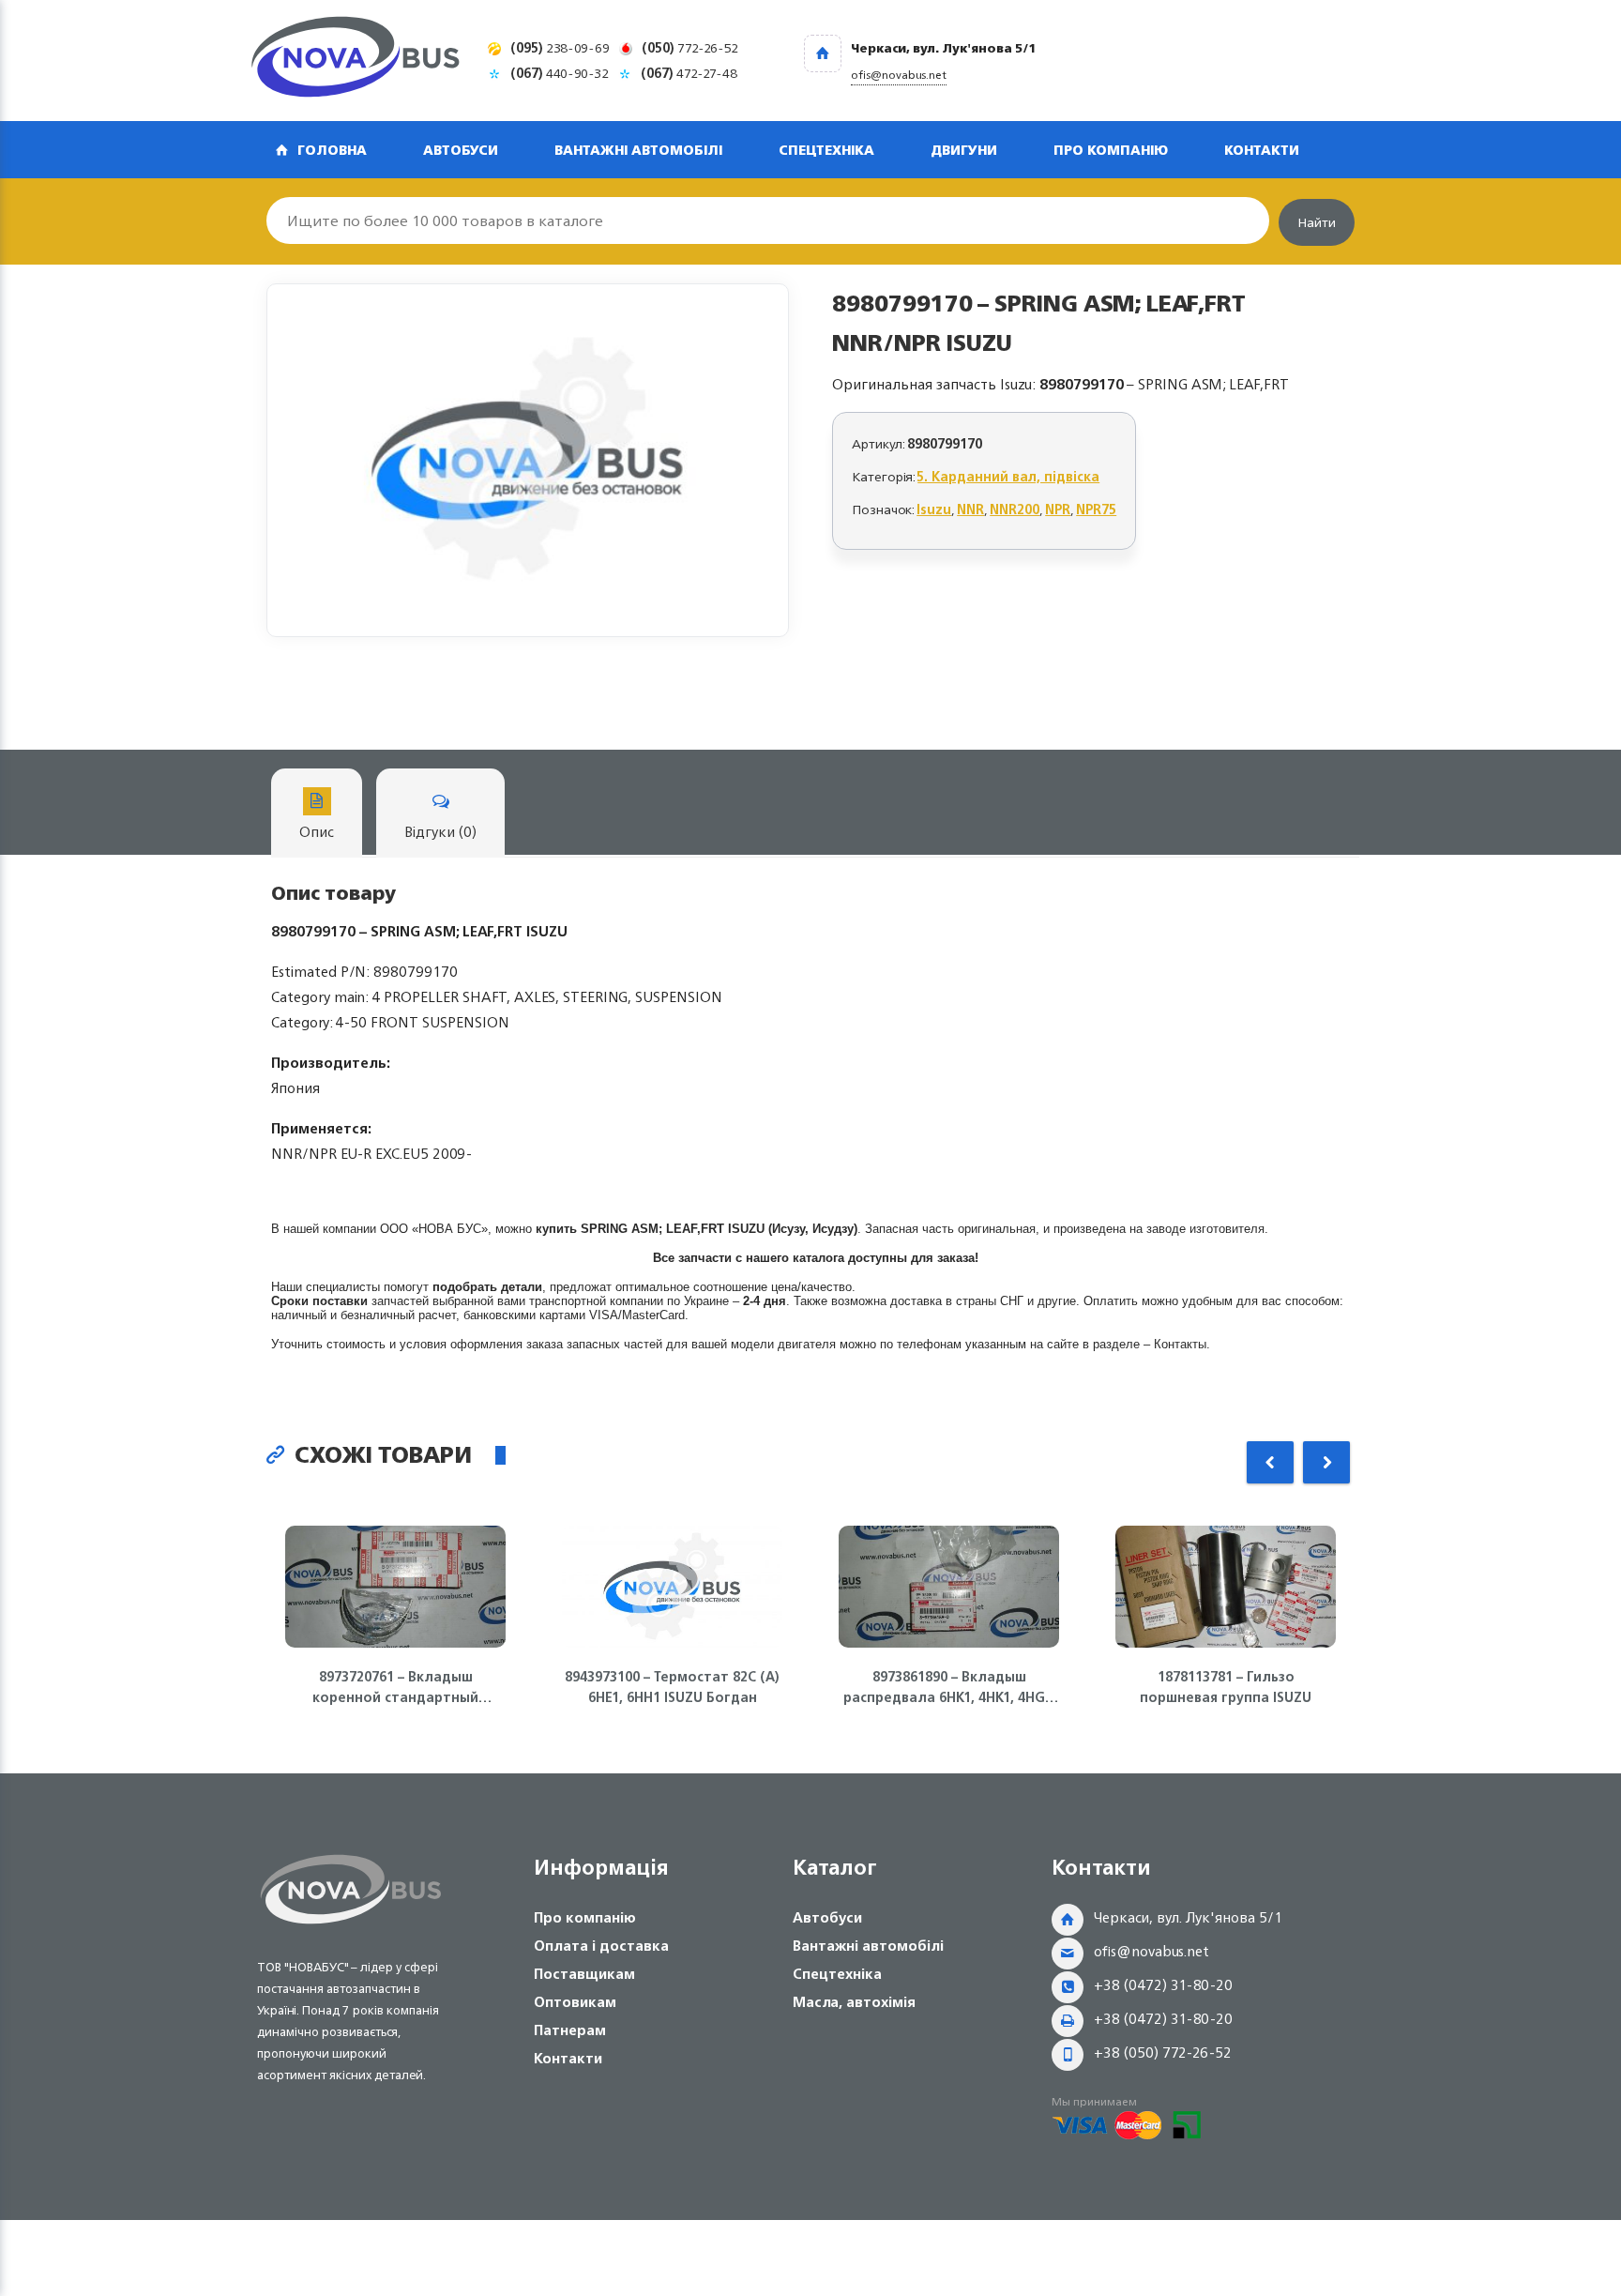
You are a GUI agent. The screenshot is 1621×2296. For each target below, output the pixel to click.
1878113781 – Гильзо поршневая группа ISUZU (1226, 1687)
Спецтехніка (826, 150)
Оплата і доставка (601, 1946)
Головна (332, 150)
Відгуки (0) (440, 832)
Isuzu (934, 509)
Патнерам (570, 2030)
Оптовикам (575, 2002)
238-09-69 (560, 47)
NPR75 (1096, 509)
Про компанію (1111, 150)
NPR (1058, 509)
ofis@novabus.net (1151, 1951)
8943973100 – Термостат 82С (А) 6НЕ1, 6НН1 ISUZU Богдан (672, 1687)
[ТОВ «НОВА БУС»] (356, 61)
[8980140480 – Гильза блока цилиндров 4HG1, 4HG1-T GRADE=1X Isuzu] (528, 460)
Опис (317, 832)
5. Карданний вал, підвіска (1008, 476)
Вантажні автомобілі (638, 150)
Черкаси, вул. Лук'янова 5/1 (1188, 1917)
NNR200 (1015, 509)
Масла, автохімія (854, 2002)
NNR (970, 509)
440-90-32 (560, 73)
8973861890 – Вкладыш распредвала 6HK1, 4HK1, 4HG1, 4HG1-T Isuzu (949, 1687)
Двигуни (964, 150)
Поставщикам (584, 1974)
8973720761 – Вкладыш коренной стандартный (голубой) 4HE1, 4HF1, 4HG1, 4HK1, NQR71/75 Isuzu (395, 1687)
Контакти (1262, 150)
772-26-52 (690, 47)
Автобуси (461, 150)
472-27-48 (689, 73)
